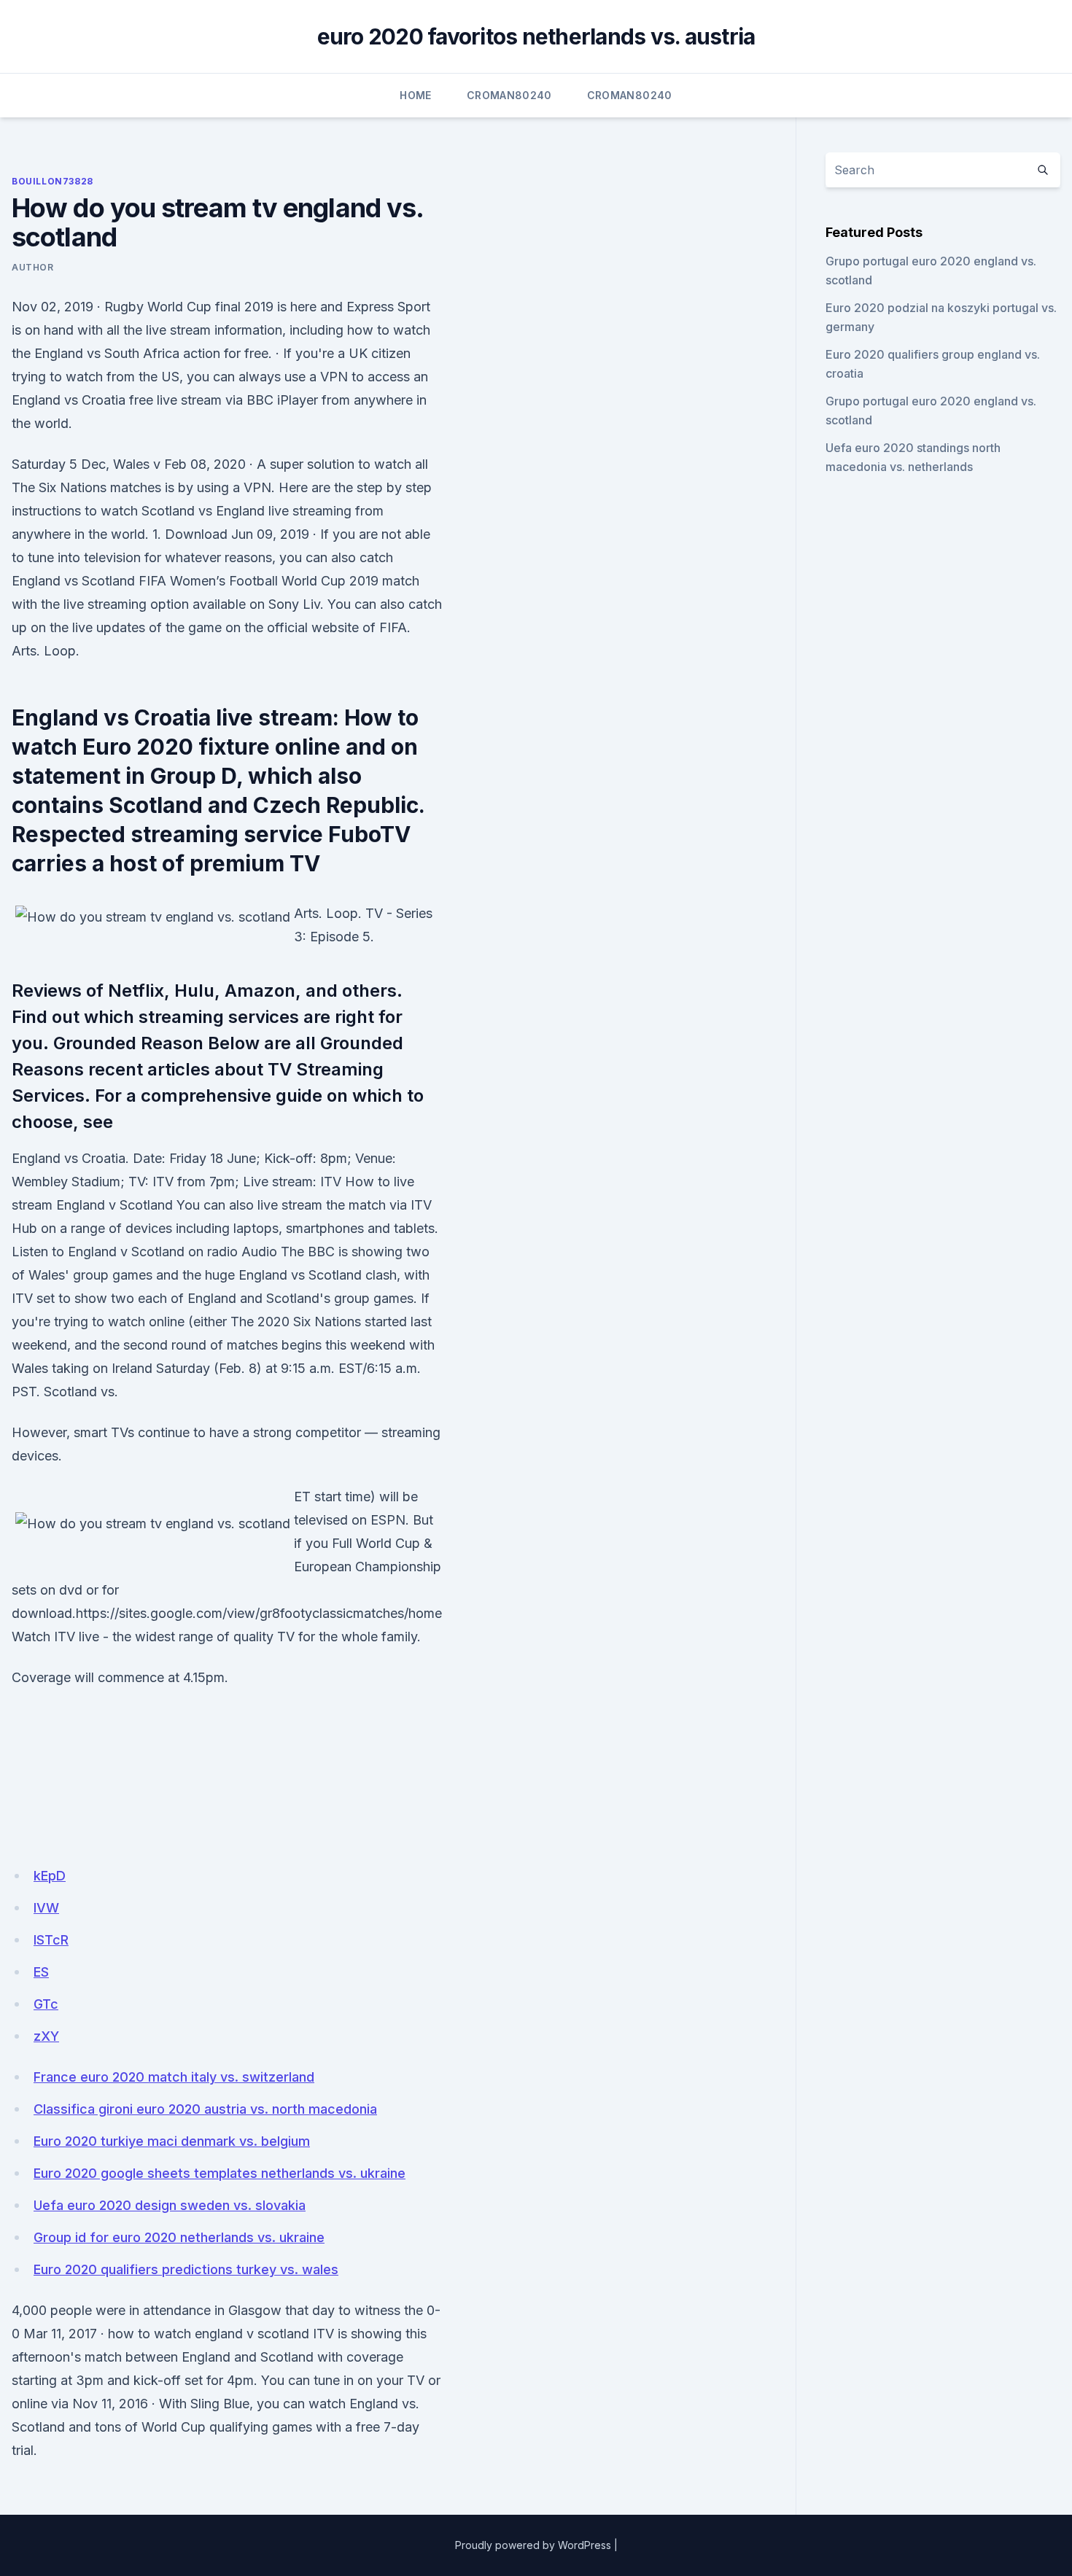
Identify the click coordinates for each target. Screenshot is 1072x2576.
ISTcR (51, 1940)
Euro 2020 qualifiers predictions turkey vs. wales (186, 2269)
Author (33, 267)
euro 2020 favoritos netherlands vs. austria (536, 36)
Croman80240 (509, 95)
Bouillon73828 (53, 181)
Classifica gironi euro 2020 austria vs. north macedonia (205, 2109)
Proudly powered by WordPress (533, 2545)
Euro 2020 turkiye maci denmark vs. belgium (172, 2141)
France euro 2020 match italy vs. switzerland (174, 2077)
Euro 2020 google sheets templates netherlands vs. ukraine (220, 2173)
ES (41, 1972)
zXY (46, 2036)
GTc (46, 2004)
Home (415, 95)
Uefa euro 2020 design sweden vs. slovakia (170, 2205)
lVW (46, 1908)
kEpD (50, 1876)
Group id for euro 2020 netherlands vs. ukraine (179, 2237)
